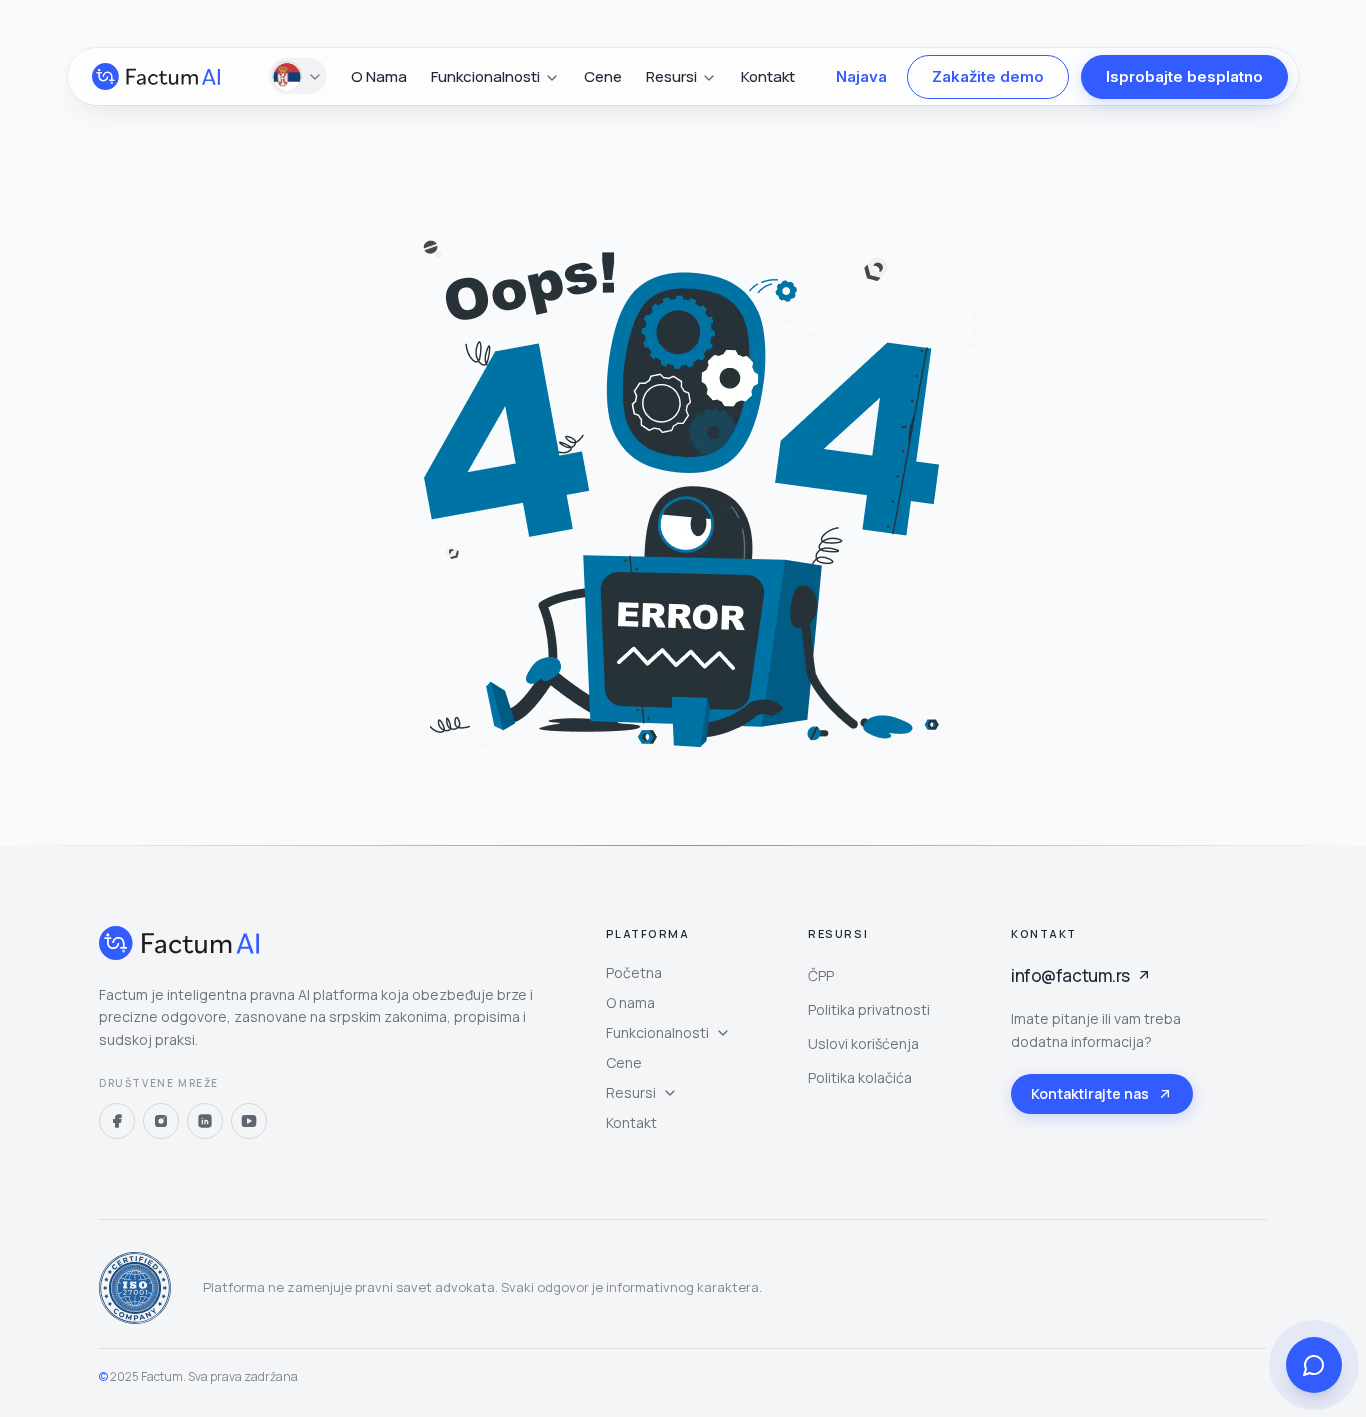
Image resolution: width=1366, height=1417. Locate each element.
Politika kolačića (860, 1077)
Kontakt (768, 76)
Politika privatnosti (869, 1009)
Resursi (631, 1092)
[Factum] (179, 943)
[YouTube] (249, 1121)
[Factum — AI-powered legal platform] (156, 76)
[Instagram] (161, 1121)
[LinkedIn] (205, 1121)
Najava (861, 76)
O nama (379, 76)
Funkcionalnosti (657, 1032)
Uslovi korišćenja (863, 1043)
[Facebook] (117, 1121)
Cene (603, 76)
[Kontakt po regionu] (298, 77)
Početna (634, 972)
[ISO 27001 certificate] (135, 1288)
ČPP (821, 975)
